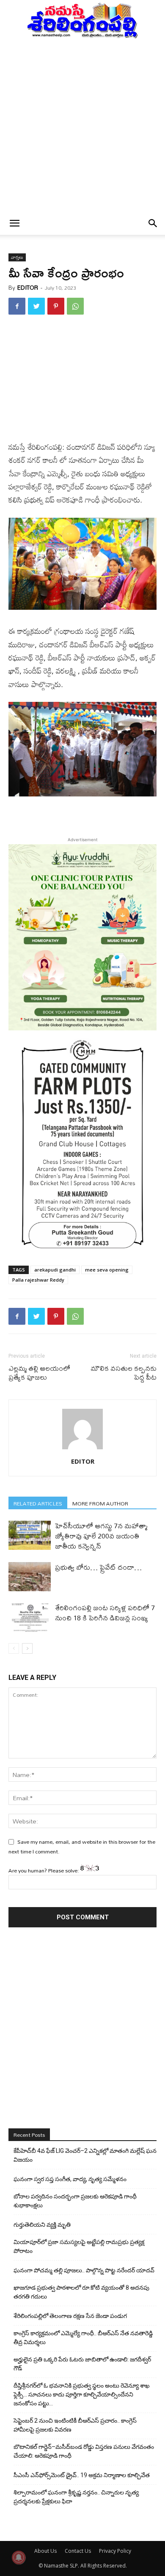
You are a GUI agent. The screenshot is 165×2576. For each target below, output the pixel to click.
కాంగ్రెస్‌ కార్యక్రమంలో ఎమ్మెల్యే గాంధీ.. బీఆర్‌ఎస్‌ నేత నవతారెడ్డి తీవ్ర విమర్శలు (83, 2338)
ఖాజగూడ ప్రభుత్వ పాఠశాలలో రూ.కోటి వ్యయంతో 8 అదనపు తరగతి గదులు (81, 2292)
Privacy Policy (115, 2551)
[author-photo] (82, 1449)
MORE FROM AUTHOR (100, 1503)
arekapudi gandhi (55, 1270)
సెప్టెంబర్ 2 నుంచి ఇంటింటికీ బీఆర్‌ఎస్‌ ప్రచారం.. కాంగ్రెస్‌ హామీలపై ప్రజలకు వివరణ (75, 2425)
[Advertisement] (82, 125)
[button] (14, 223)
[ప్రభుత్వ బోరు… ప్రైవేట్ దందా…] (30, 1577)
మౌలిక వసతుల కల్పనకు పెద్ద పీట (124, 1372)
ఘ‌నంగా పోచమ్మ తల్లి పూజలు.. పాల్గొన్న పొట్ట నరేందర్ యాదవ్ (84, 2270)
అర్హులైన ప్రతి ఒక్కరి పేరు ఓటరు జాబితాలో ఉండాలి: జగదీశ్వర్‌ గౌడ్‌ (82, 2364)
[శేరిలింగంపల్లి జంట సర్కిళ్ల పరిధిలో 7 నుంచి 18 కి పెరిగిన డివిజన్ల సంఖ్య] (30, 1617)
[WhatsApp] (75, 306)
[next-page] (27, 1648)
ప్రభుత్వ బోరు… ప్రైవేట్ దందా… (98, 1567)
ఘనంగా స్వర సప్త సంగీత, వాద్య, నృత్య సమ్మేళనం (70, 2179)
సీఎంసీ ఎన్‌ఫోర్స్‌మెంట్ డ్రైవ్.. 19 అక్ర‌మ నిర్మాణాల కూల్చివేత (82, 2475)
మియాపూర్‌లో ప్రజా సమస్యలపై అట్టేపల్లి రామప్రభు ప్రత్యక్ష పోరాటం (79, 2246)
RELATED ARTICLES (38, 1503)
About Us (45, 2551)
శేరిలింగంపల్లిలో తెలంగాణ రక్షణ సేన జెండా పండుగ (70, 2316)
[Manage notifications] (19, 2557)
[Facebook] (17, 306)
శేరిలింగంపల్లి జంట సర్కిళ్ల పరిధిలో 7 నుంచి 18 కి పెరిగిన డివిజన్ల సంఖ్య (105, 1613)
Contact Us (78, 2551)
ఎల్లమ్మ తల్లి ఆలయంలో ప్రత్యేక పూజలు (39, 1372)
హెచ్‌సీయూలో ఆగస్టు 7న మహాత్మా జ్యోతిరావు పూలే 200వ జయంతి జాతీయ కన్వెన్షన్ (101, 1536)
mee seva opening (107, 1270)
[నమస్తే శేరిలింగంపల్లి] (82, 20)
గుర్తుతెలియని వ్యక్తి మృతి (42, 2225)
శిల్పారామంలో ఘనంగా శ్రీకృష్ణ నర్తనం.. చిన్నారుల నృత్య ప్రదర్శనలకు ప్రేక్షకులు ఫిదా (76, 2497)
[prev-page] (14, 1648)
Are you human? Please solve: (44, 1870)
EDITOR (28, 288)
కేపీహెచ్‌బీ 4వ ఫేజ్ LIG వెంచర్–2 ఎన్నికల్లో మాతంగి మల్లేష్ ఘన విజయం (85, 2155)
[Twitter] (36, 306)
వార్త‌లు (17, 257)
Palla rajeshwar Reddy (38, 1280)
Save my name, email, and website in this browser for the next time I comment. (82, 1846)
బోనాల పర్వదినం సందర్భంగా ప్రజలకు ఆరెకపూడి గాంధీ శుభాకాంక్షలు (75, 2201)
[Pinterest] (56, 306)
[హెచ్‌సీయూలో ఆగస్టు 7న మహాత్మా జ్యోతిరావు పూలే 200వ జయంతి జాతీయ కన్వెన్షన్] (30, 1535)
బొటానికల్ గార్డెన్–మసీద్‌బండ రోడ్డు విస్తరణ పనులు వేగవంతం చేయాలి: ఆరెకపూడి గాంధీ (84, 2451)
